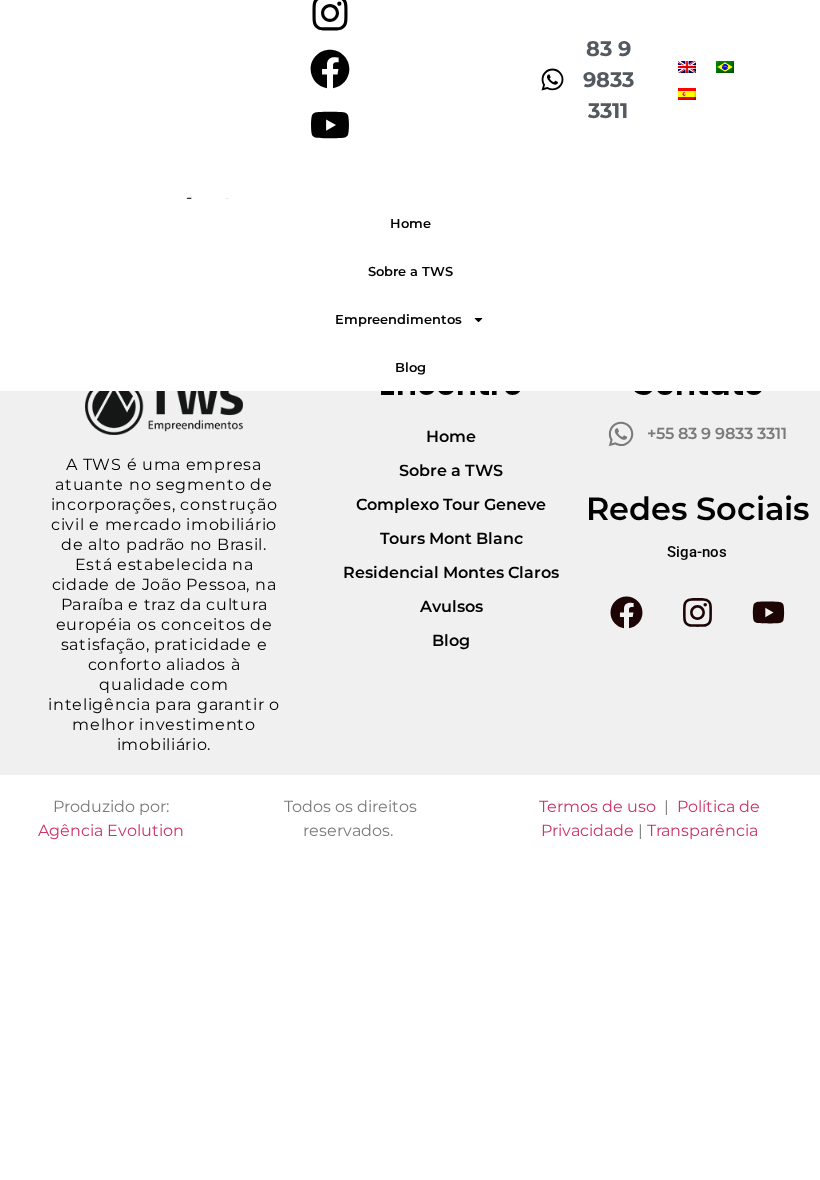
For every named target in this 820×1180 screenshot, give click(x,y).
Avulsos (451, 606)
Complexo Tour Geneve (451, 504)
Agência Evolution (111, 830)
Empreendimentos (398, 319)
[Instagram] (697, 613)
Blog (410, 367)
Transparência (702, 830)
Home (410, 223)
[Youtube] (330, 125)
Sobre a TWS (410, 271)
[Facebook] (330, 69)
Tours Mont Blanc (451, 538)
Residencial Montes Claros (451, 572)
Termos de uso (597, 806)
